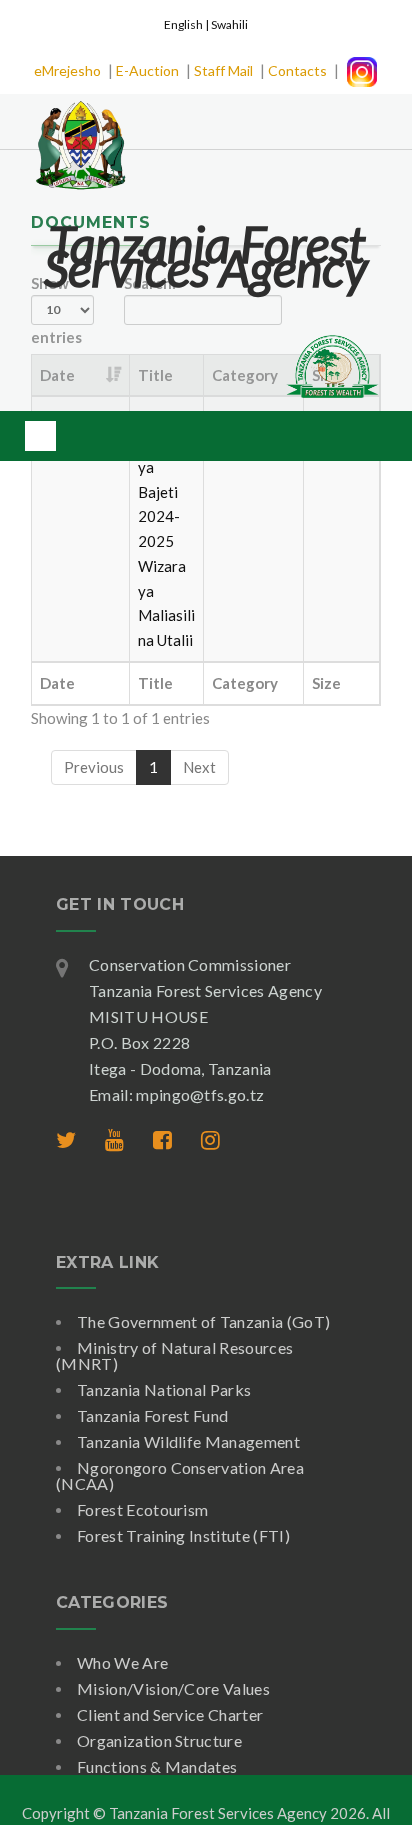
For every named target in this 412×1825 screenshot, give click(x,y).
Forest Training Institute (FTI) (183, 1535)
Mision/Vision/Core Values (173, 1688)
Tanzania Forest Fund (152, 1415)
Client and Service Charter (170, 1714)
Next (199, 767)
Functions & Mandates (157, 1766)
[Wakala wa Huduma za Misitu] (80, 133)
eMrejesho (67, 70)
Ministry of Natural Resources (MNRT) (174, 1355)
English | (187, 24)
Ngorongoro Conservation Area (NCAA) (180, 1475)
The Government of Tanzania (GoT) (203, 1321)
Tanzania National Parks (164, 1389)
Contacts (297, 70)
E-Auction (147, 70)
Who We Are (122, 1662)
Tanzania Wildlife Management (188, 1441)
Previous (94, 767)
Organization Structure (159, 1740)
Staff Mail (223, 70)
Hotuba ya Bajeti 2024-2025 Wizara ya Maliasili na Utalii (166, 541)
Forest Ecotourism (142, 1509)
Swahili (229, 24)
